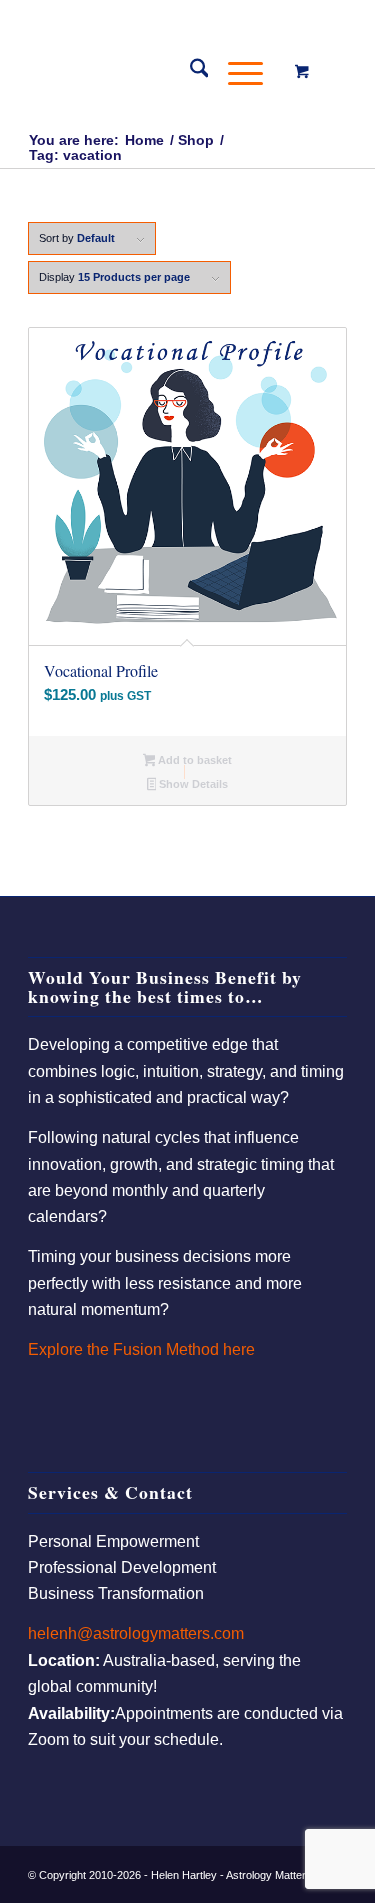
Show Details (192, 784)
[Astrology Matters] (155, 71)
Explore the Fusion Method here (141, 1349)
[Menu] (235, 71)
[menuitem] (189, 71)
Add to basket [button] (193, 760)
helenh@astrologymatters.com (136, 1633)
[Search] (189, 71)
